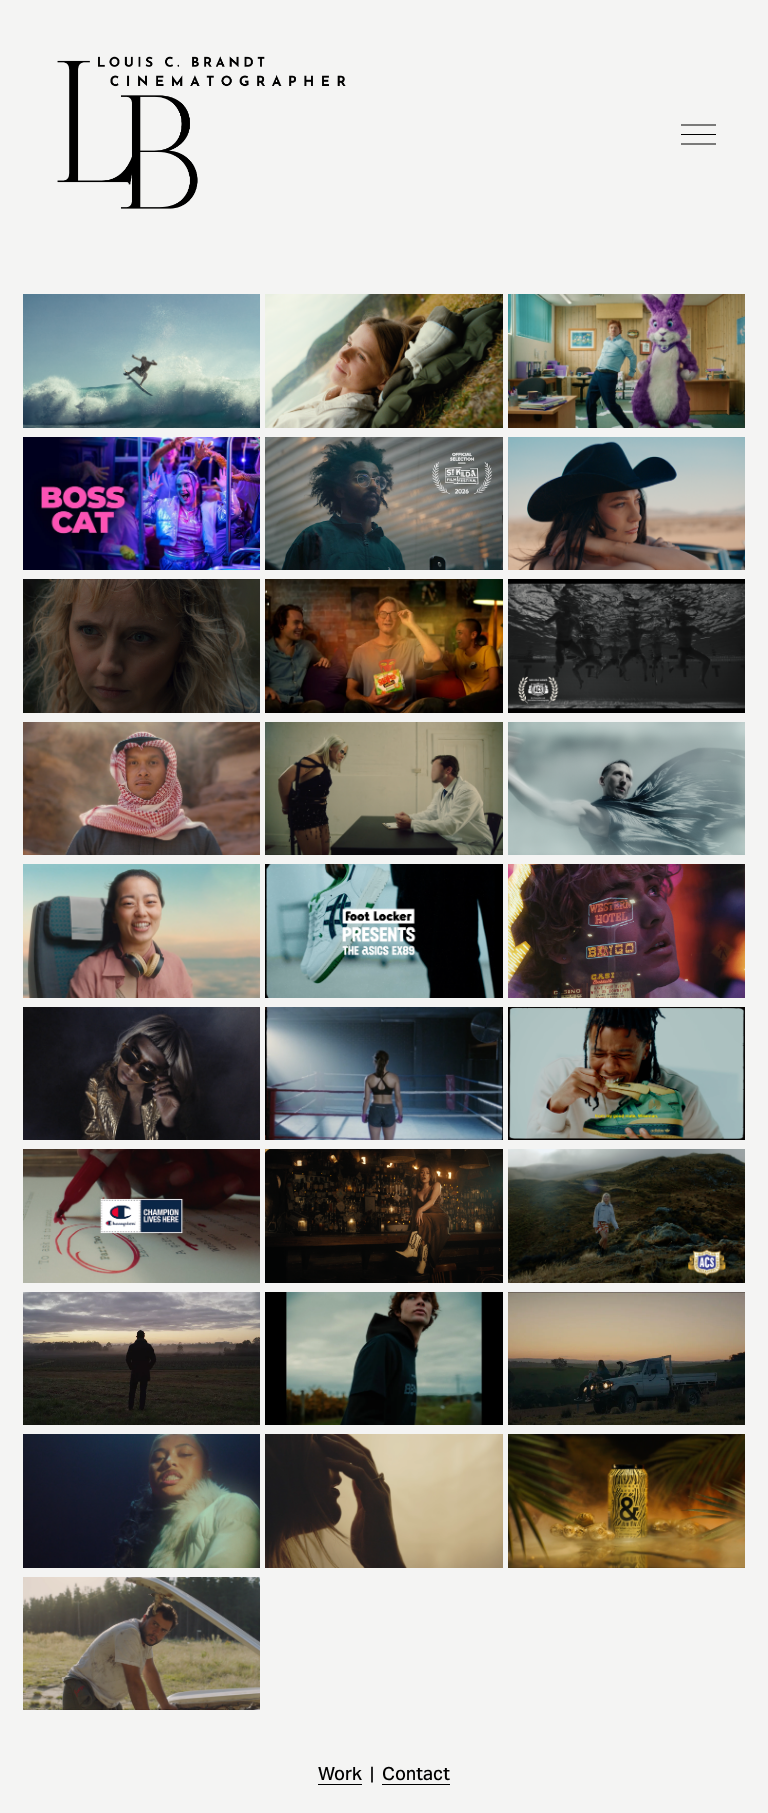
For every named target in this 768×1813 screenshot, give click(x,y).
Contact (416, 1773)
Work (340, 1773)
